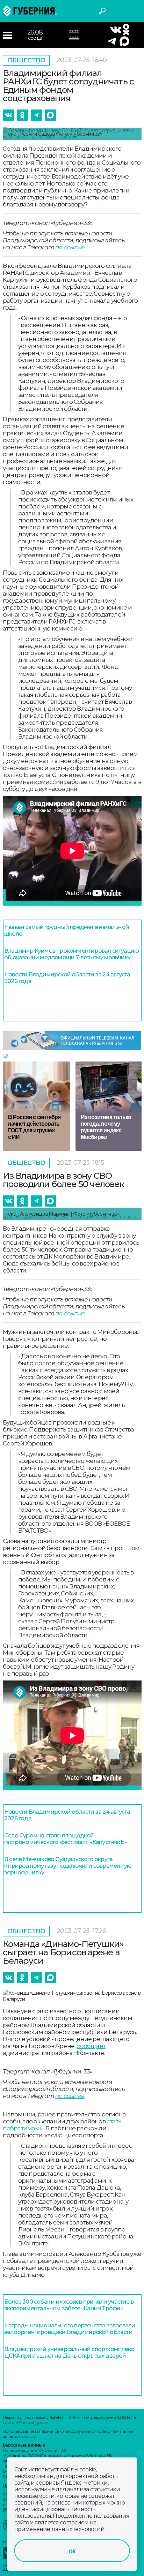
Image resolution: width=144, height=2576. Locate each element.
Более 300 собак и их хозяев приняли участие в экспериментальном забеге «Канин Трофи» (69, 2305)
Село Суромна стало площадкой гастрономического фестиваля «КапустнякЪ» (66, 1839)
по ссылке (70, 247)
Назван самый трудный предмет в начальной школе (67, 930)
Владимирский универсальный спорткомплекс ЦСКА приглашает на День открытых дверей (69, 2352)
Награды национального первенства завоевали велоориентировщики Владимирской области (70, 2329)
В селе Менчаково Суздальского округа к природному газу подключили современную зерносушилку (68, 1866)
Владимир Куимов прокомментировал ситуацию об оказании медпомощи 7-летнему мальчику (71, 954)
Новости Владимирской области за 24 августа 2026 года (67, 978)
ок (72, 2551)
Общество (26, 60)
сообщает (91, 2046)
